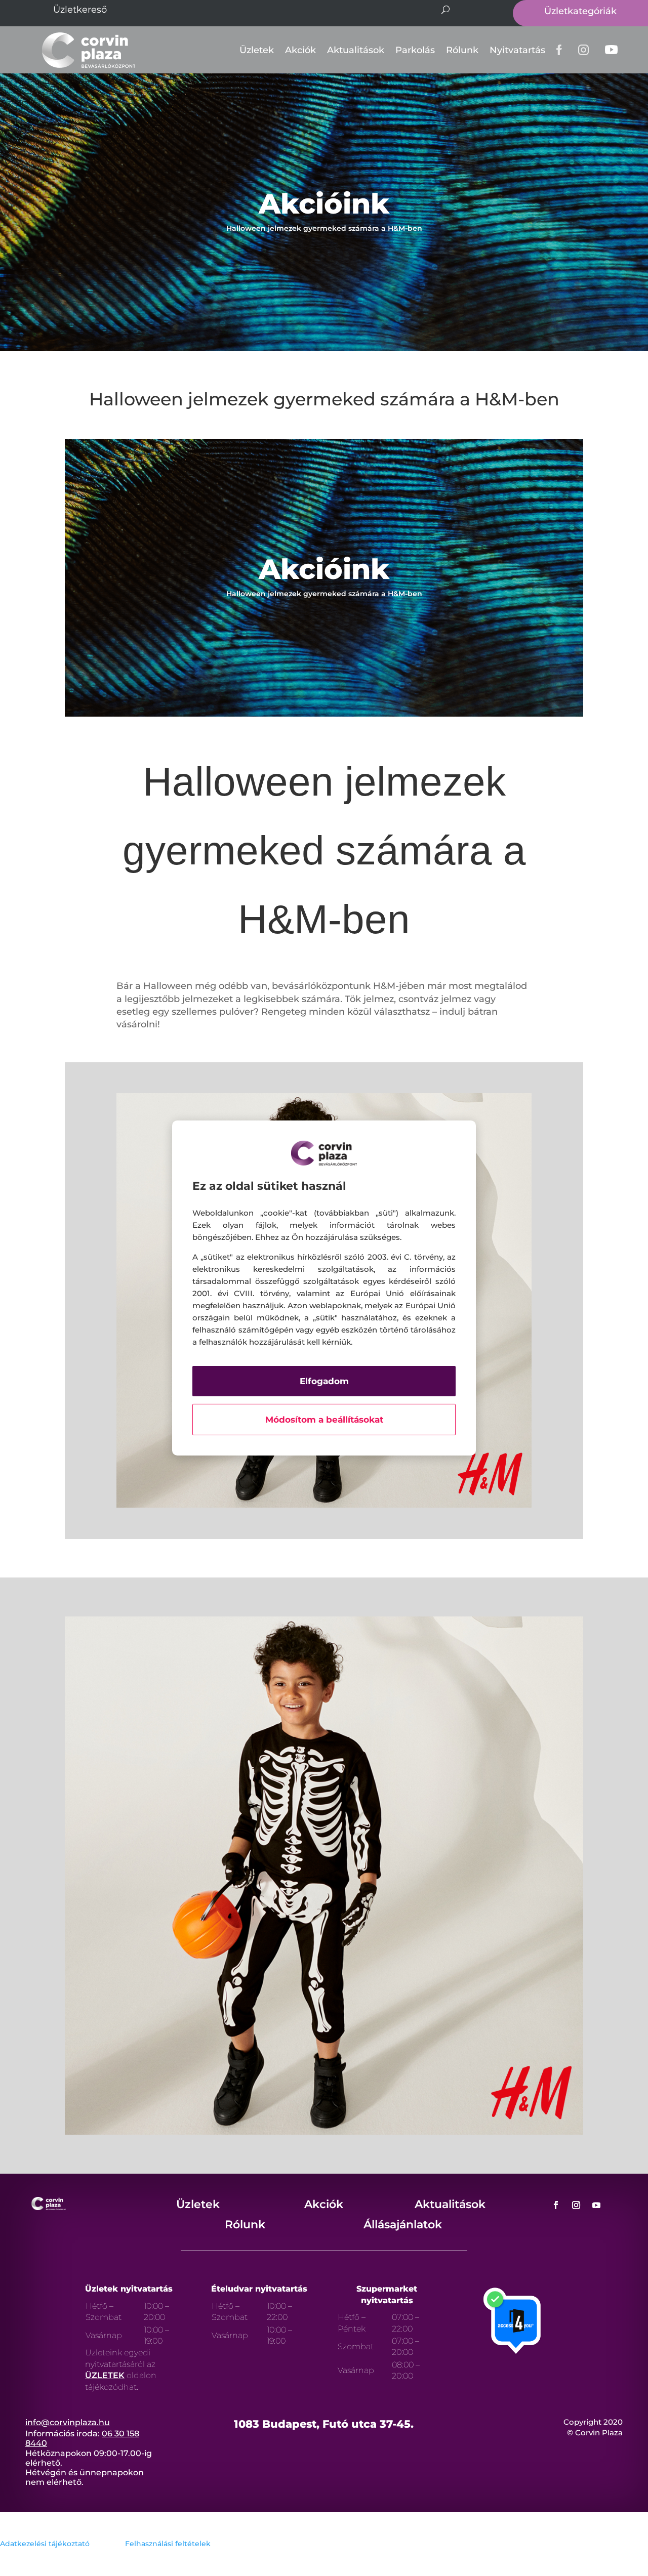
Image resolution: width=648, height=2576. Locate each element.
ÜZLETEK (105, 2375)
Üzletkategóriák (580, 11)
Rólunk (462, 50)
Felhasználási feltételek (168, 2544)
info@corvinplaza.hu (68, 2422)
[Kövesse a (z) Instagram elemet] (576, 2205)
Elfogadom (324, 1381)
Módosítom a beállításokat (324, 1420)
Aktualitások (356, 50)
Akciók (300, 50)
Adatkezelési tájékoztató (45, 2544)
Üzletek (257, 50)
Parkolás (415, 50)
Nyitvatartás (517, 50)
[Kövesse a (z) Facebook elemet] (556, 2205)
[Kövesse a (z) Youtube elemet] (596, 2205)
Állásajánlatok (403, 2225)
